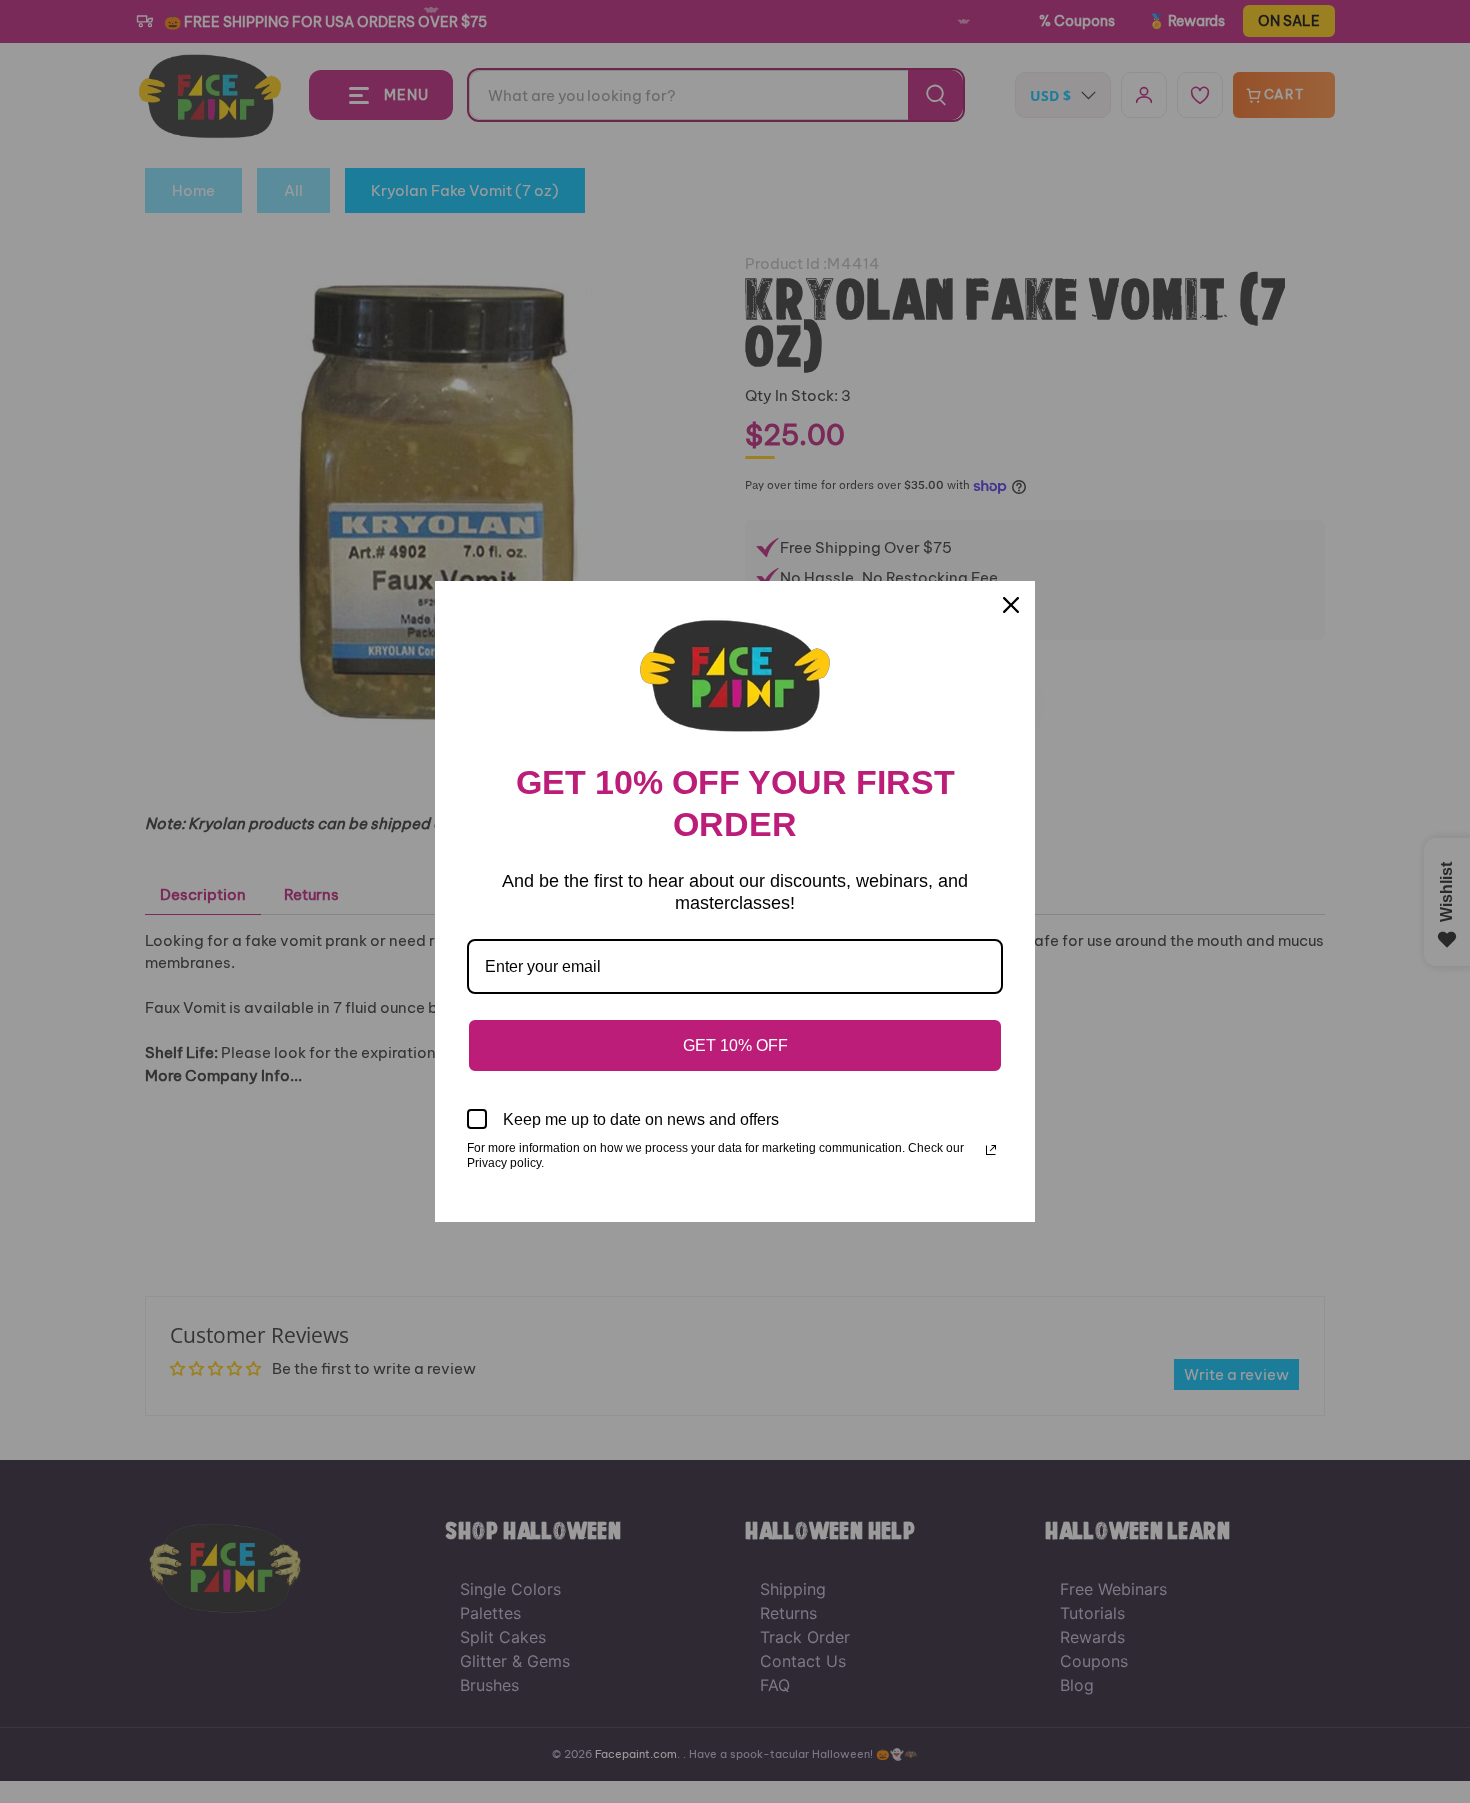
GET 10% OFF (735, 1045)
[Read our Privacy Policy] (991, 1150)
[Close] (1011, 605)
